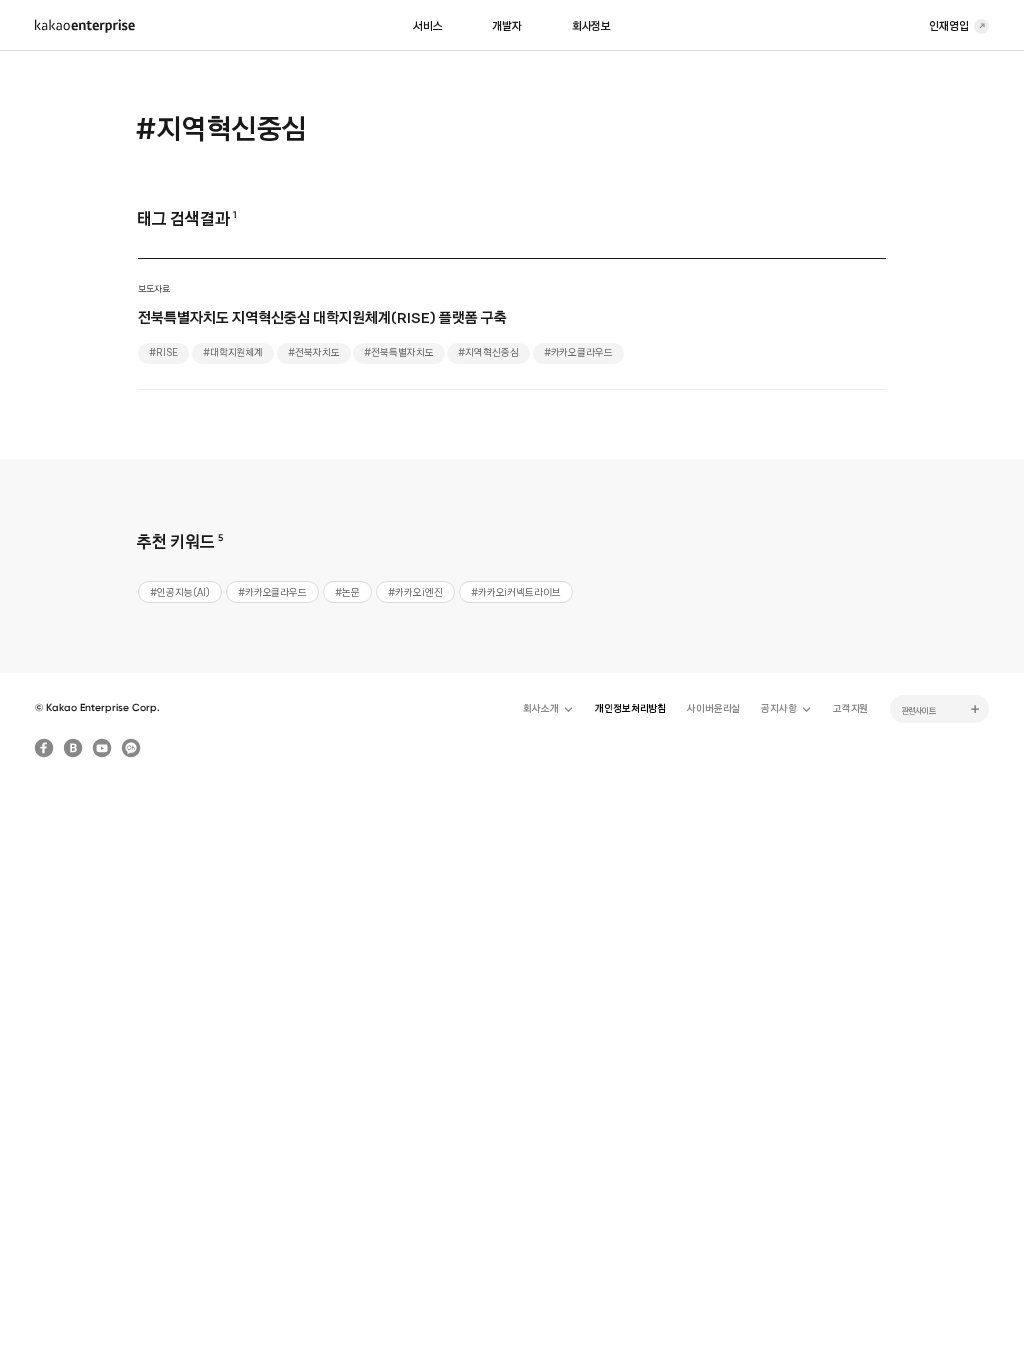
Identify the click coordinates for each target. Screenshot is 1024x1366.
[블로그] (73, 748)
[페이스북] (44, 748)
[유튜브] (102, 748)
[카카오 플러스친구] (131, 748)
